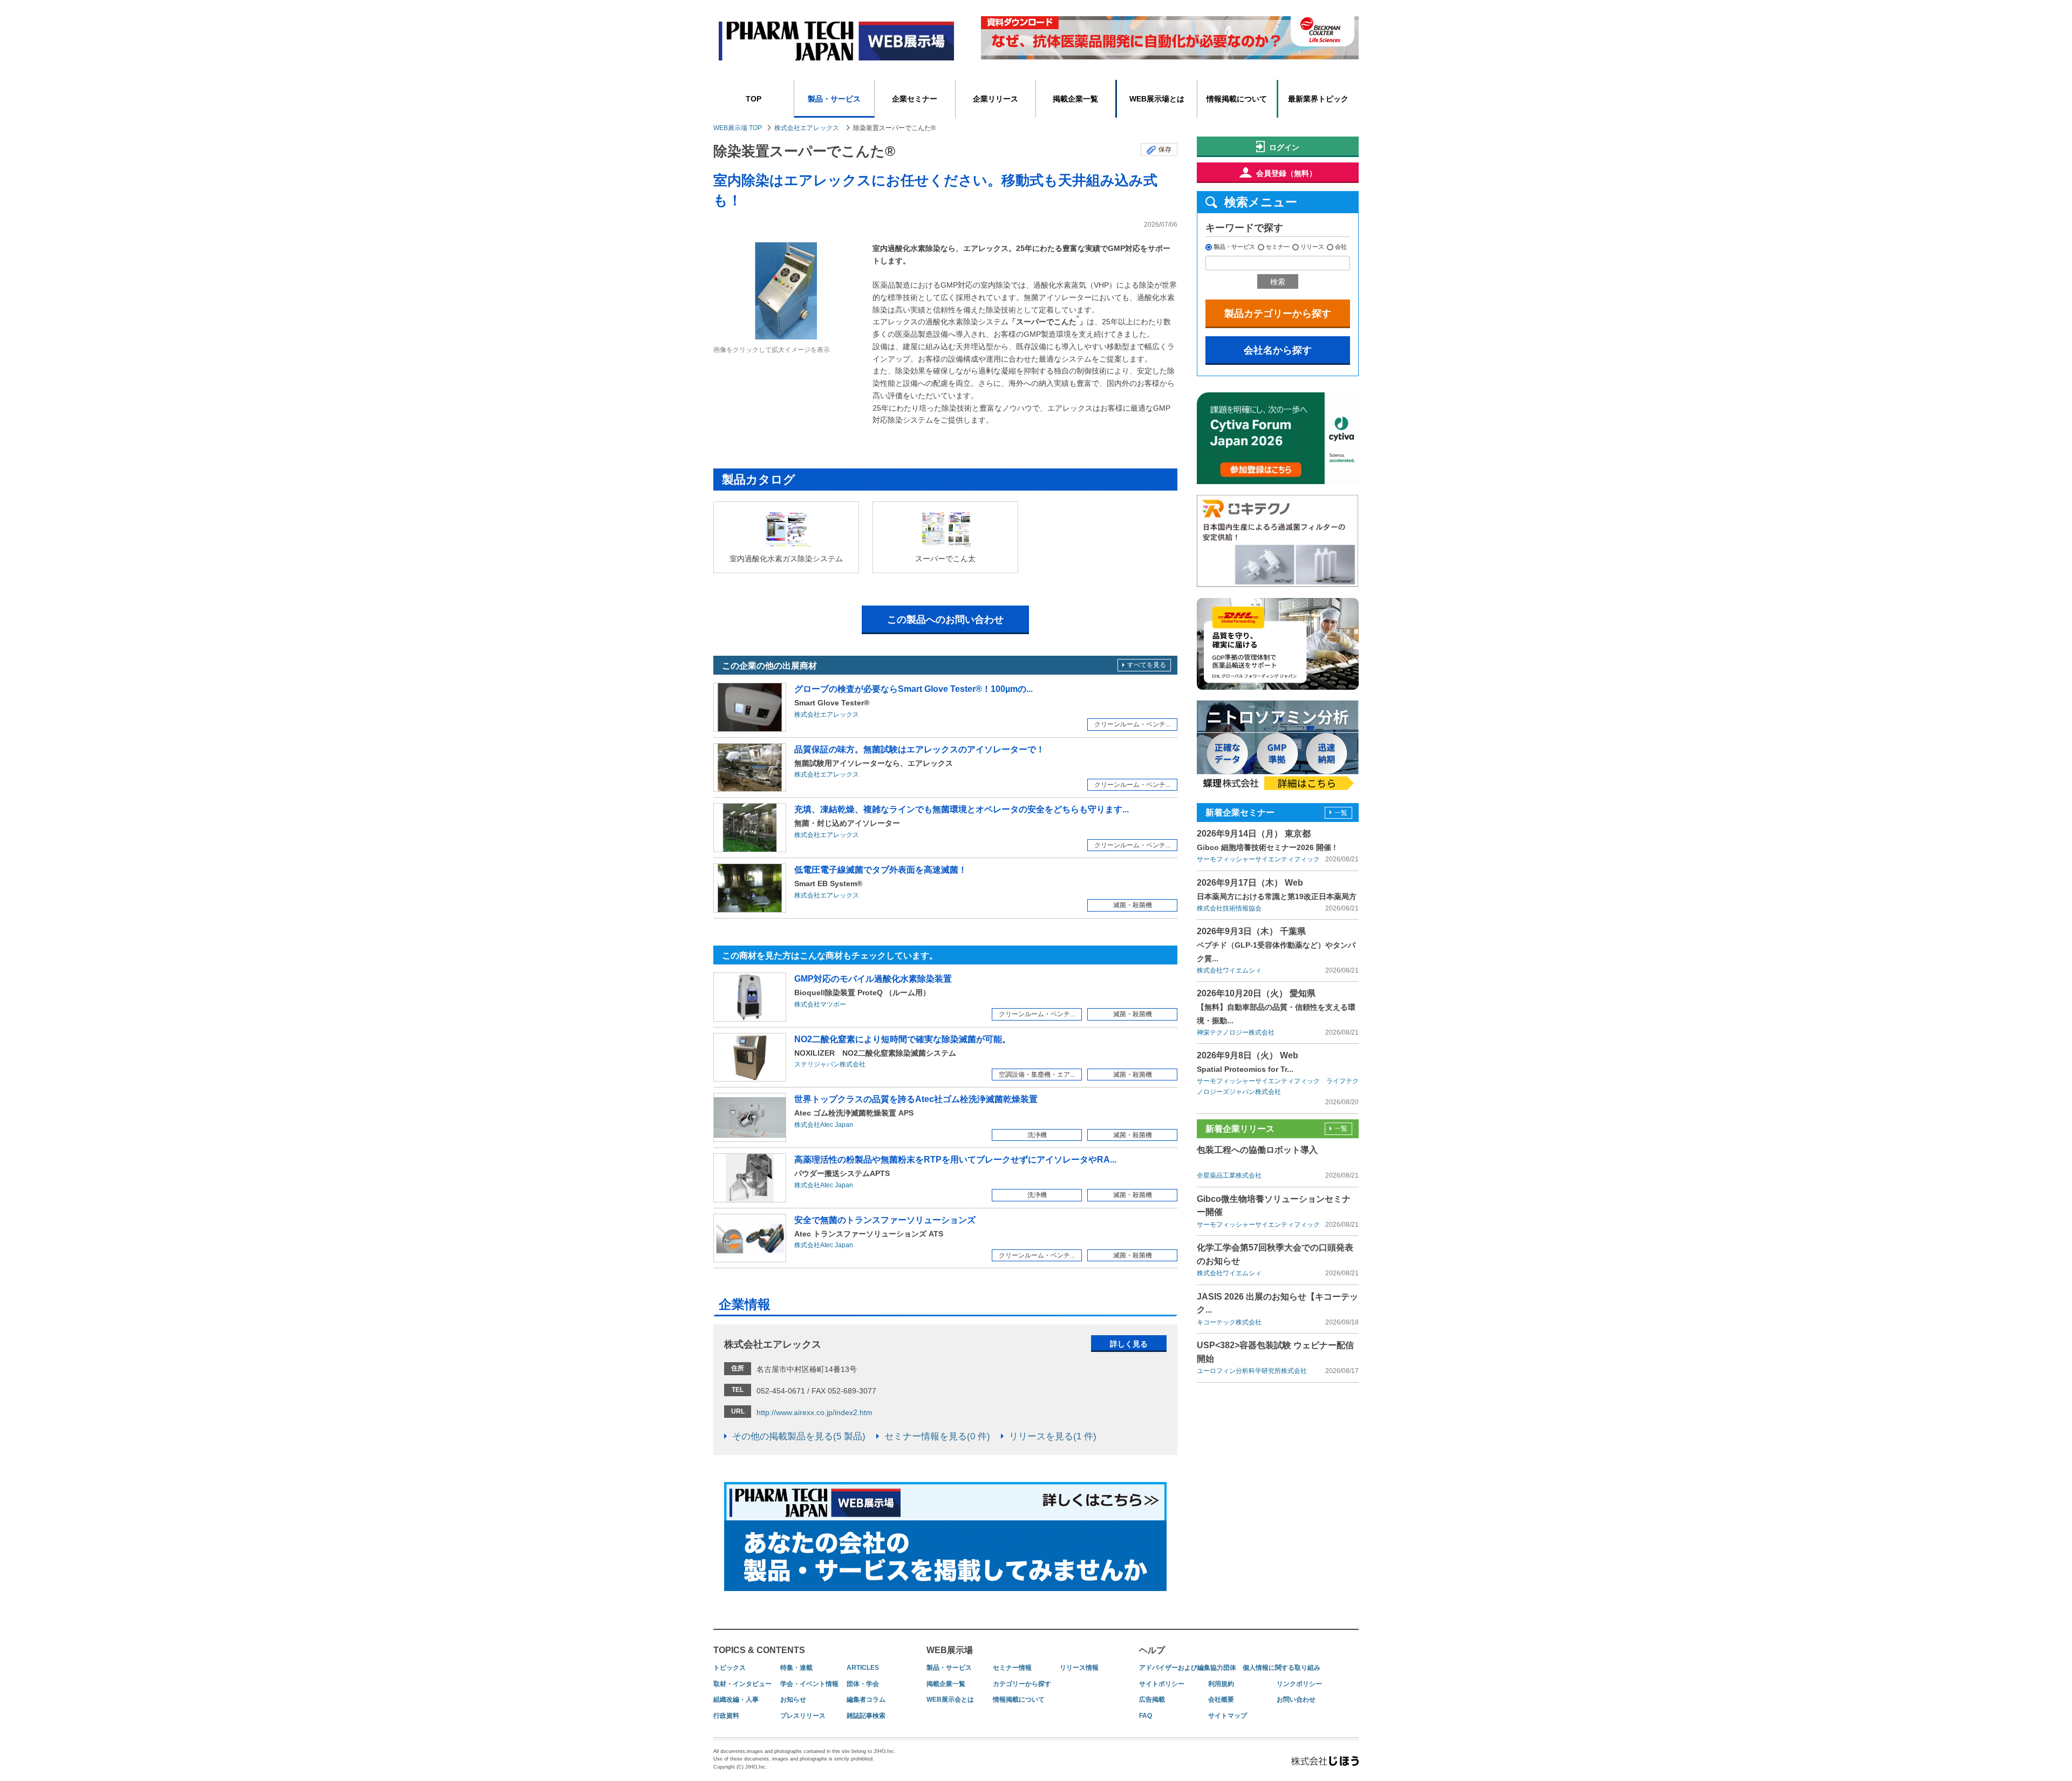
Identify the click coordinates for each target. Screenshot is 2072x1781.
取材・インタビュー (742, 1684)
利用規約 (1221, 1684)
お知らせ (793, 1700)
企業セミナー (915, 99)
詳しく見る (1129, 1344)
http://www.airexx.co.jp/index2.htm (815, 1412)
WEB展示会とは (950, 1700)
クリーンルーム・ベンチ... (1132, 724)
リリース (1312, 247)
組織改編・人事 (736, 1700)
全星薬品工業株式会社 (1229, 1175)
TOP (754, 99)
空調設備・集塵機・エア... (1037, 1075)
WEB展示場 (950, 1650)
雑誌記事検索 (866, 1716)
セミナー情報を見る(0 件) (937, 1436)
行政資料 (726, 1716)
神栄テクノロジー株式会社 (1236, 1032)
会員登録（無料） (1286, 173)
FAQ (1146, 1716)
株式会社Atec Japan (824, 1125)
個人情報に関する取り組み (1282, 1668)
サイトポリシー (1162, 1684)
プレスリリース (803, 1716)
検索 (1278, 282)
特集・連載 (796, 1668)
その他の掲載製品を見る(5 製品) (799, 1436)
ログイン (1284, 147)
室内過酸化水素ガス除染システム (786, 559)
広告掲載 (1152, 1700)
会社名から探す (1278, 350)
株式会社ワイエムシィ (1229, 970)
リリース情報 (1079, 1668)
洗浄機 (1037, 1135)
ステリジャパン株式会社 (830, 1064)
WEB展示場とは (1157, 99)
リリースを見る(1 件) (1053, 1436)
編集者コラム (866, 1700)
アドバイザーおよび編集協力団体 (1188, 1668)
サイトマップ (1228, 1716)
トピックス (730, 1668)
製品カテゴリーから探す (1278, 314)
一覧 (1341, 813)
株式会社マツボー (820, 1004)
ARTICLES (863, 1668)
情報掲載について (1237, 99)
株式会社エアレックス (807, 128)
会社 (1341, 247)
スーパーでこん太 (945, 559)
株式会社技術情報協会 (1229, 908)
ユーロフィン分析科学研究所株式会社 (1252, 1371)
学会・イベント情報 (809, 1684)
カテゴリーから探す (1022, 1684)
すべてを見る (1147, 665)
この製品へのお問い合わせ (945, 620)
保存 (1165, 149)
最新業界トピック (1318, 99)
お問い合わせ (1296, 1700)
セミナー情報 (1012, 1668)
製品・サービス (834, 99)
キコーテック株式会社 (1229, 1322)
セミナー (1278, 247)
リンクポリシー (1299, 1684)
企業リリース (996, 99)
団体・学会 (863, 1684)
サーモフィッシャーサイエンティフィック (1258, 859)
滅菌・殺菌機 (1133, 905)
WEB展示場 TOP (738, 128)
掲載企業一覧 (1075, 99)
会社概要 (1221, 1700)
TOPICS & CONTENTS (759, 1650)
